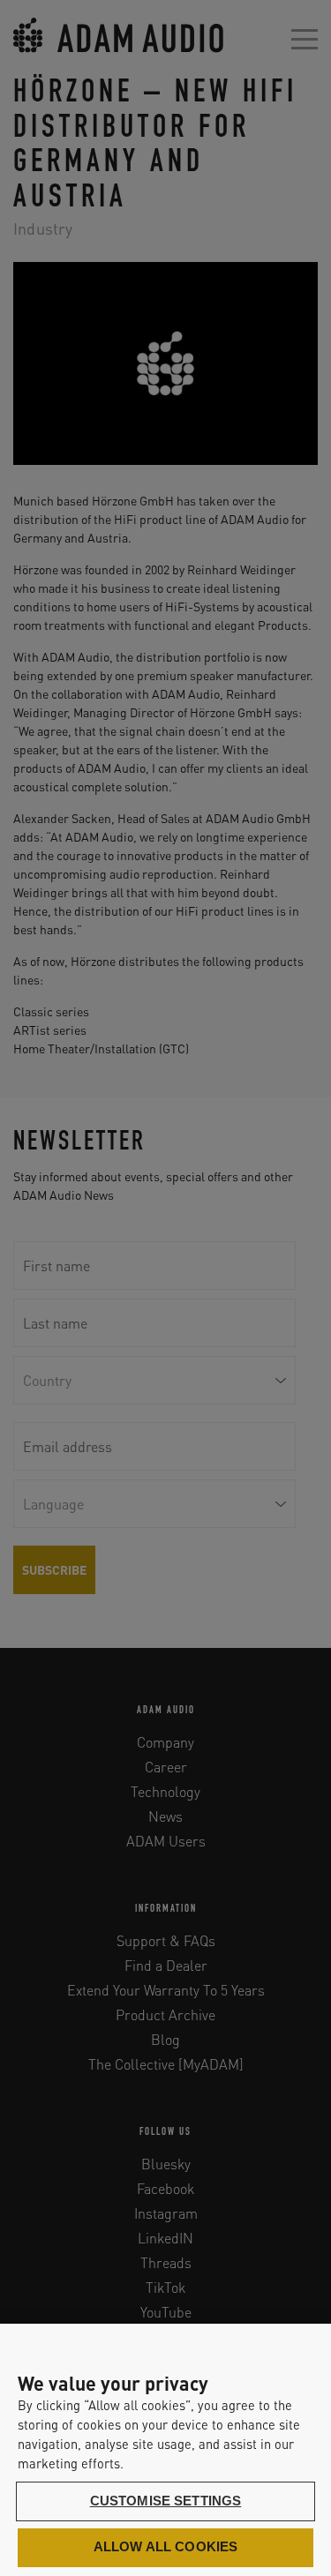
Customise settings (166, 2501)
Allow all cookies (166, 2547)
